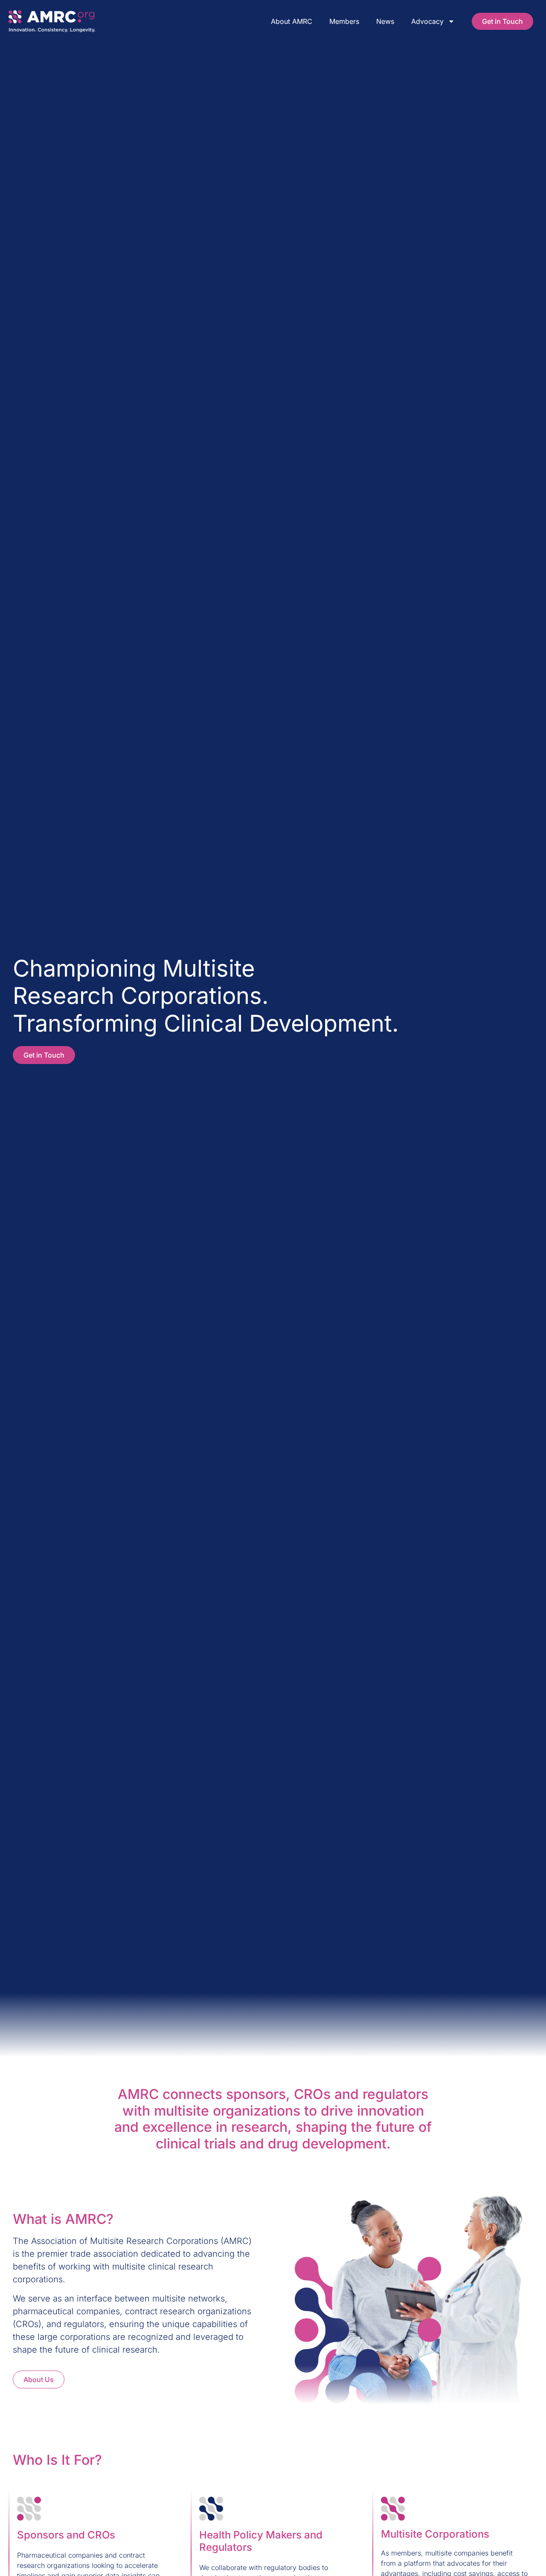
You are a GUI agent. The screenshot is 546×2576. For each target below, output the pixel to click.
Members (344, 21)
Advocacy (427, 21)
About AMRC (292, 21)
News (385, 21)
